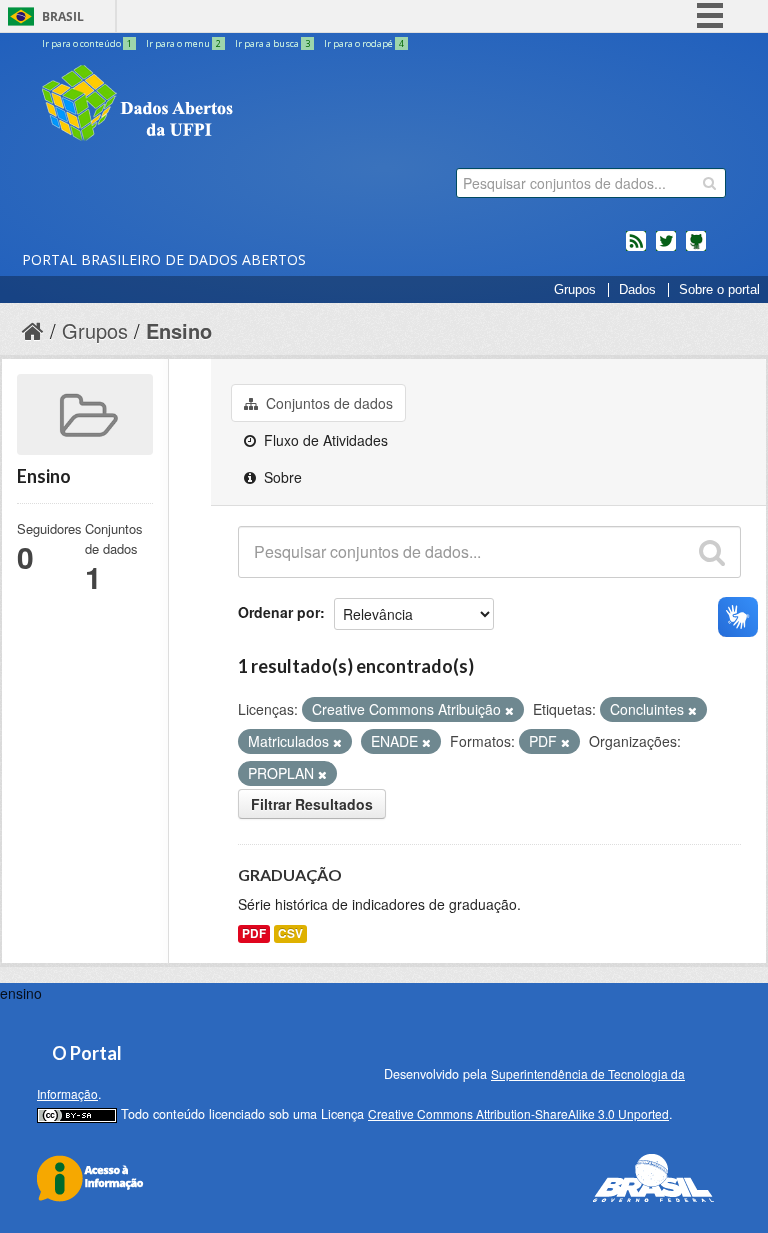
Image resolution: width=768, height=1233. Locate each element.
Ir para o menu (183, 43)
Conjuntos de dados (327, 403)
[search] (709, 183)
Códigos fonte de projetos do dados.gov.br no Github (696, 249)
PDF (254, 933)
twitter (666, 249)
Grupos (575, 290)
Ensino (179, 330)
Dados (637, 290)
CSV (290, 933)
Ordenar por (279, 612)
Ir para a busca (272, 43)
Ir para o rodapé (364, 43)
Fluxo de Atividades (324, 440)
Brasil (63, 16)
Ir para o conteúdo (87, 43)
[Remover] (509, 710)
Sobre (281, 477)
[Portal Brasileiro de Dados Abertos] (257, 105)
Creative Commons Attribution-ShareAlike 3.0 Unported (518, 1113)
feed (636, 249)
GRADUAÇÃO (290, 874)
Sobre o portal (719, 290)
